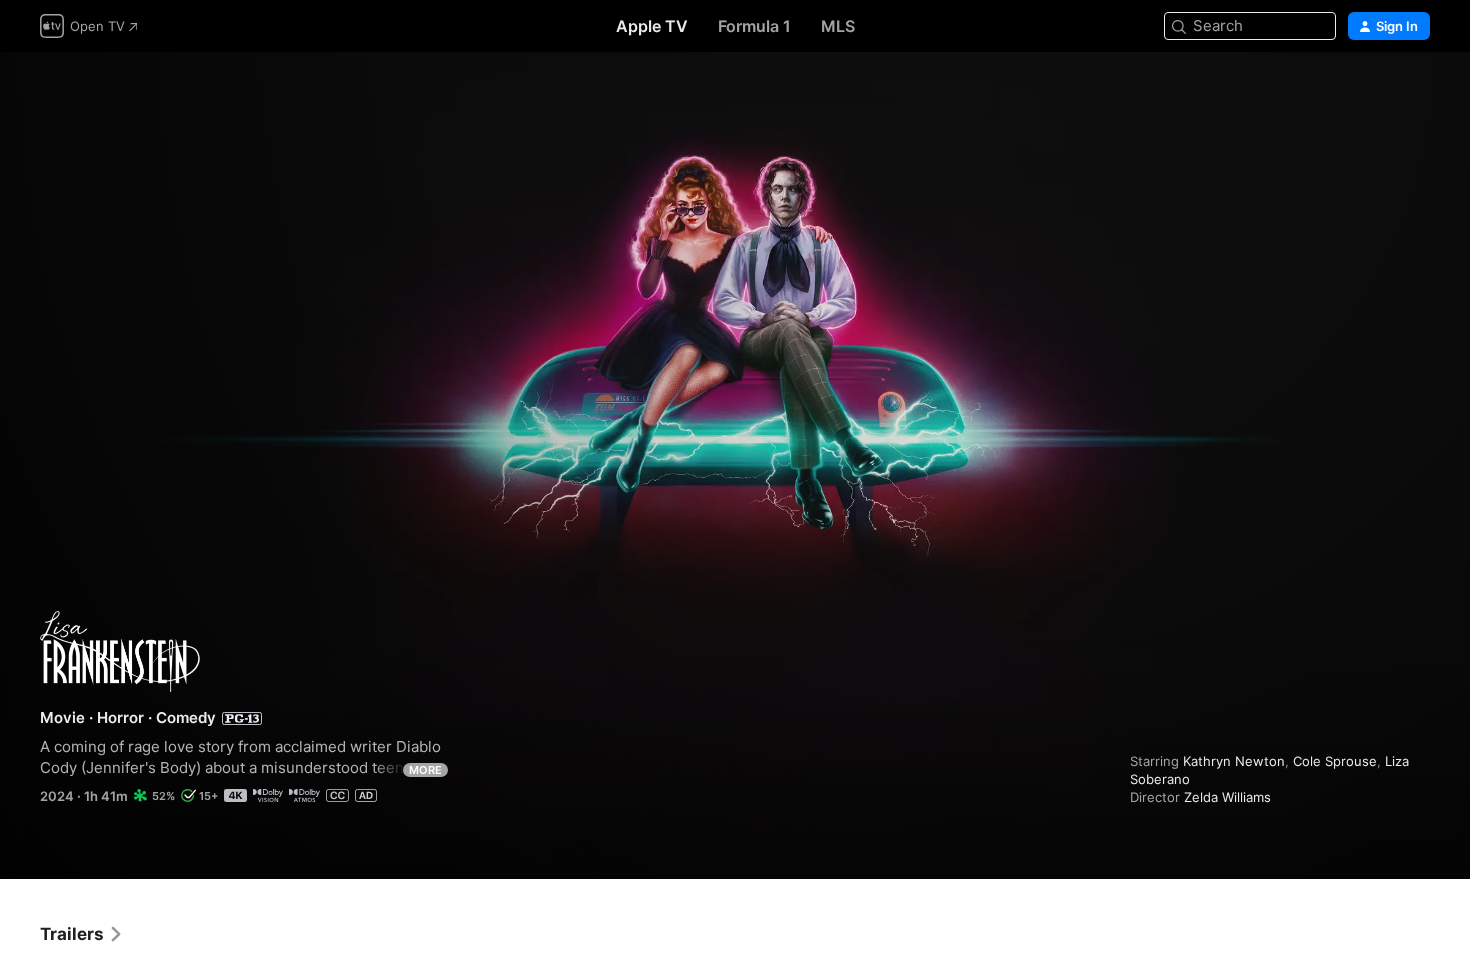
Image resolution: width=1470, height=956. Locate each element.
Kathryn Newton (1234, 761)
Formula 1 (754, 26)
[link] (82, 934)
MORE (425, 770)
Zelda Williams (1227, 797)
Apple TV (652, 26)
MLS (838, 26)
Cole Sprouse (1335, 761)
